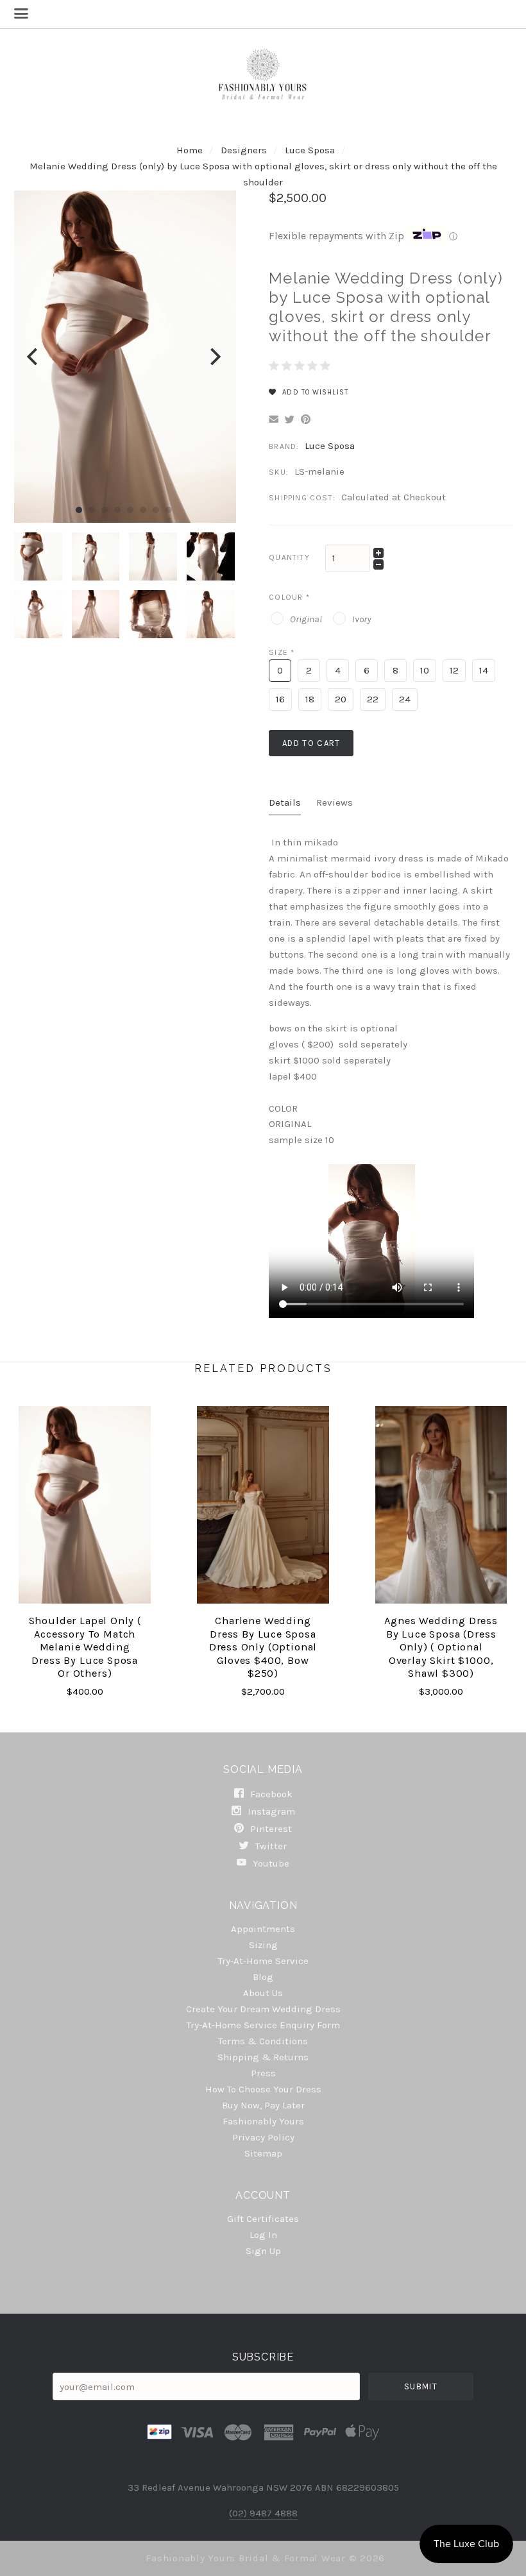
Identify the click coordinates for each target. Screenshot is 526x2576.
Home (190, 150)
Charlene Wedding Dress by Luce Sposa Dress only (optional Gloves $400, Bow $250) (263, 1647)
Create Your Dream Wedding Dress (263, 2009)
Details (285, 802)
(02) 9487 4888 (263, 2513)
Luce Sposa (311, 150)
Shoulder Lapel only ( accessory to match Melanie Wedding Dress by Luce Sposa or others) (85, 1647)
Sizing (263, 1945)
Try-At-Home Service (263, 1961)
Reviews (335, 802)
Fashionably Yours (263, 2121)
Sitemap (263, 2153)
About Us (263, 1993)
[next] (214, 357)
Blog (263, 1977)
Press (263, 2073)
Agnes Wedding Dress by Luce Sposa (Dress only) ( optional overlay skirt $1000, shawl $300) (441, 1647)
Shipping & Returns (263, 2057)
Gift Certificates (263, 2219)
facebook (270, 1794)
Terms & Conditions (263, 2041)
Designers (244, 150)
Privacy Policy (263, 2137)
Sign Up (263, 2250)
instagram (270, 1811)
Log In (263, 2235)
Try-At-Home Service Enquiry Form (263, 2025)
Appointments (263, 1929)
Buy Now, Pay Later (263, 2105)
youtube (270, 1863)
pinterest (270, 1829)
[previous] (34, 357)
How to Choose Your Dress (263, 2089)
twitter (270, 1846)
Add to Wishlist (314, 392)
